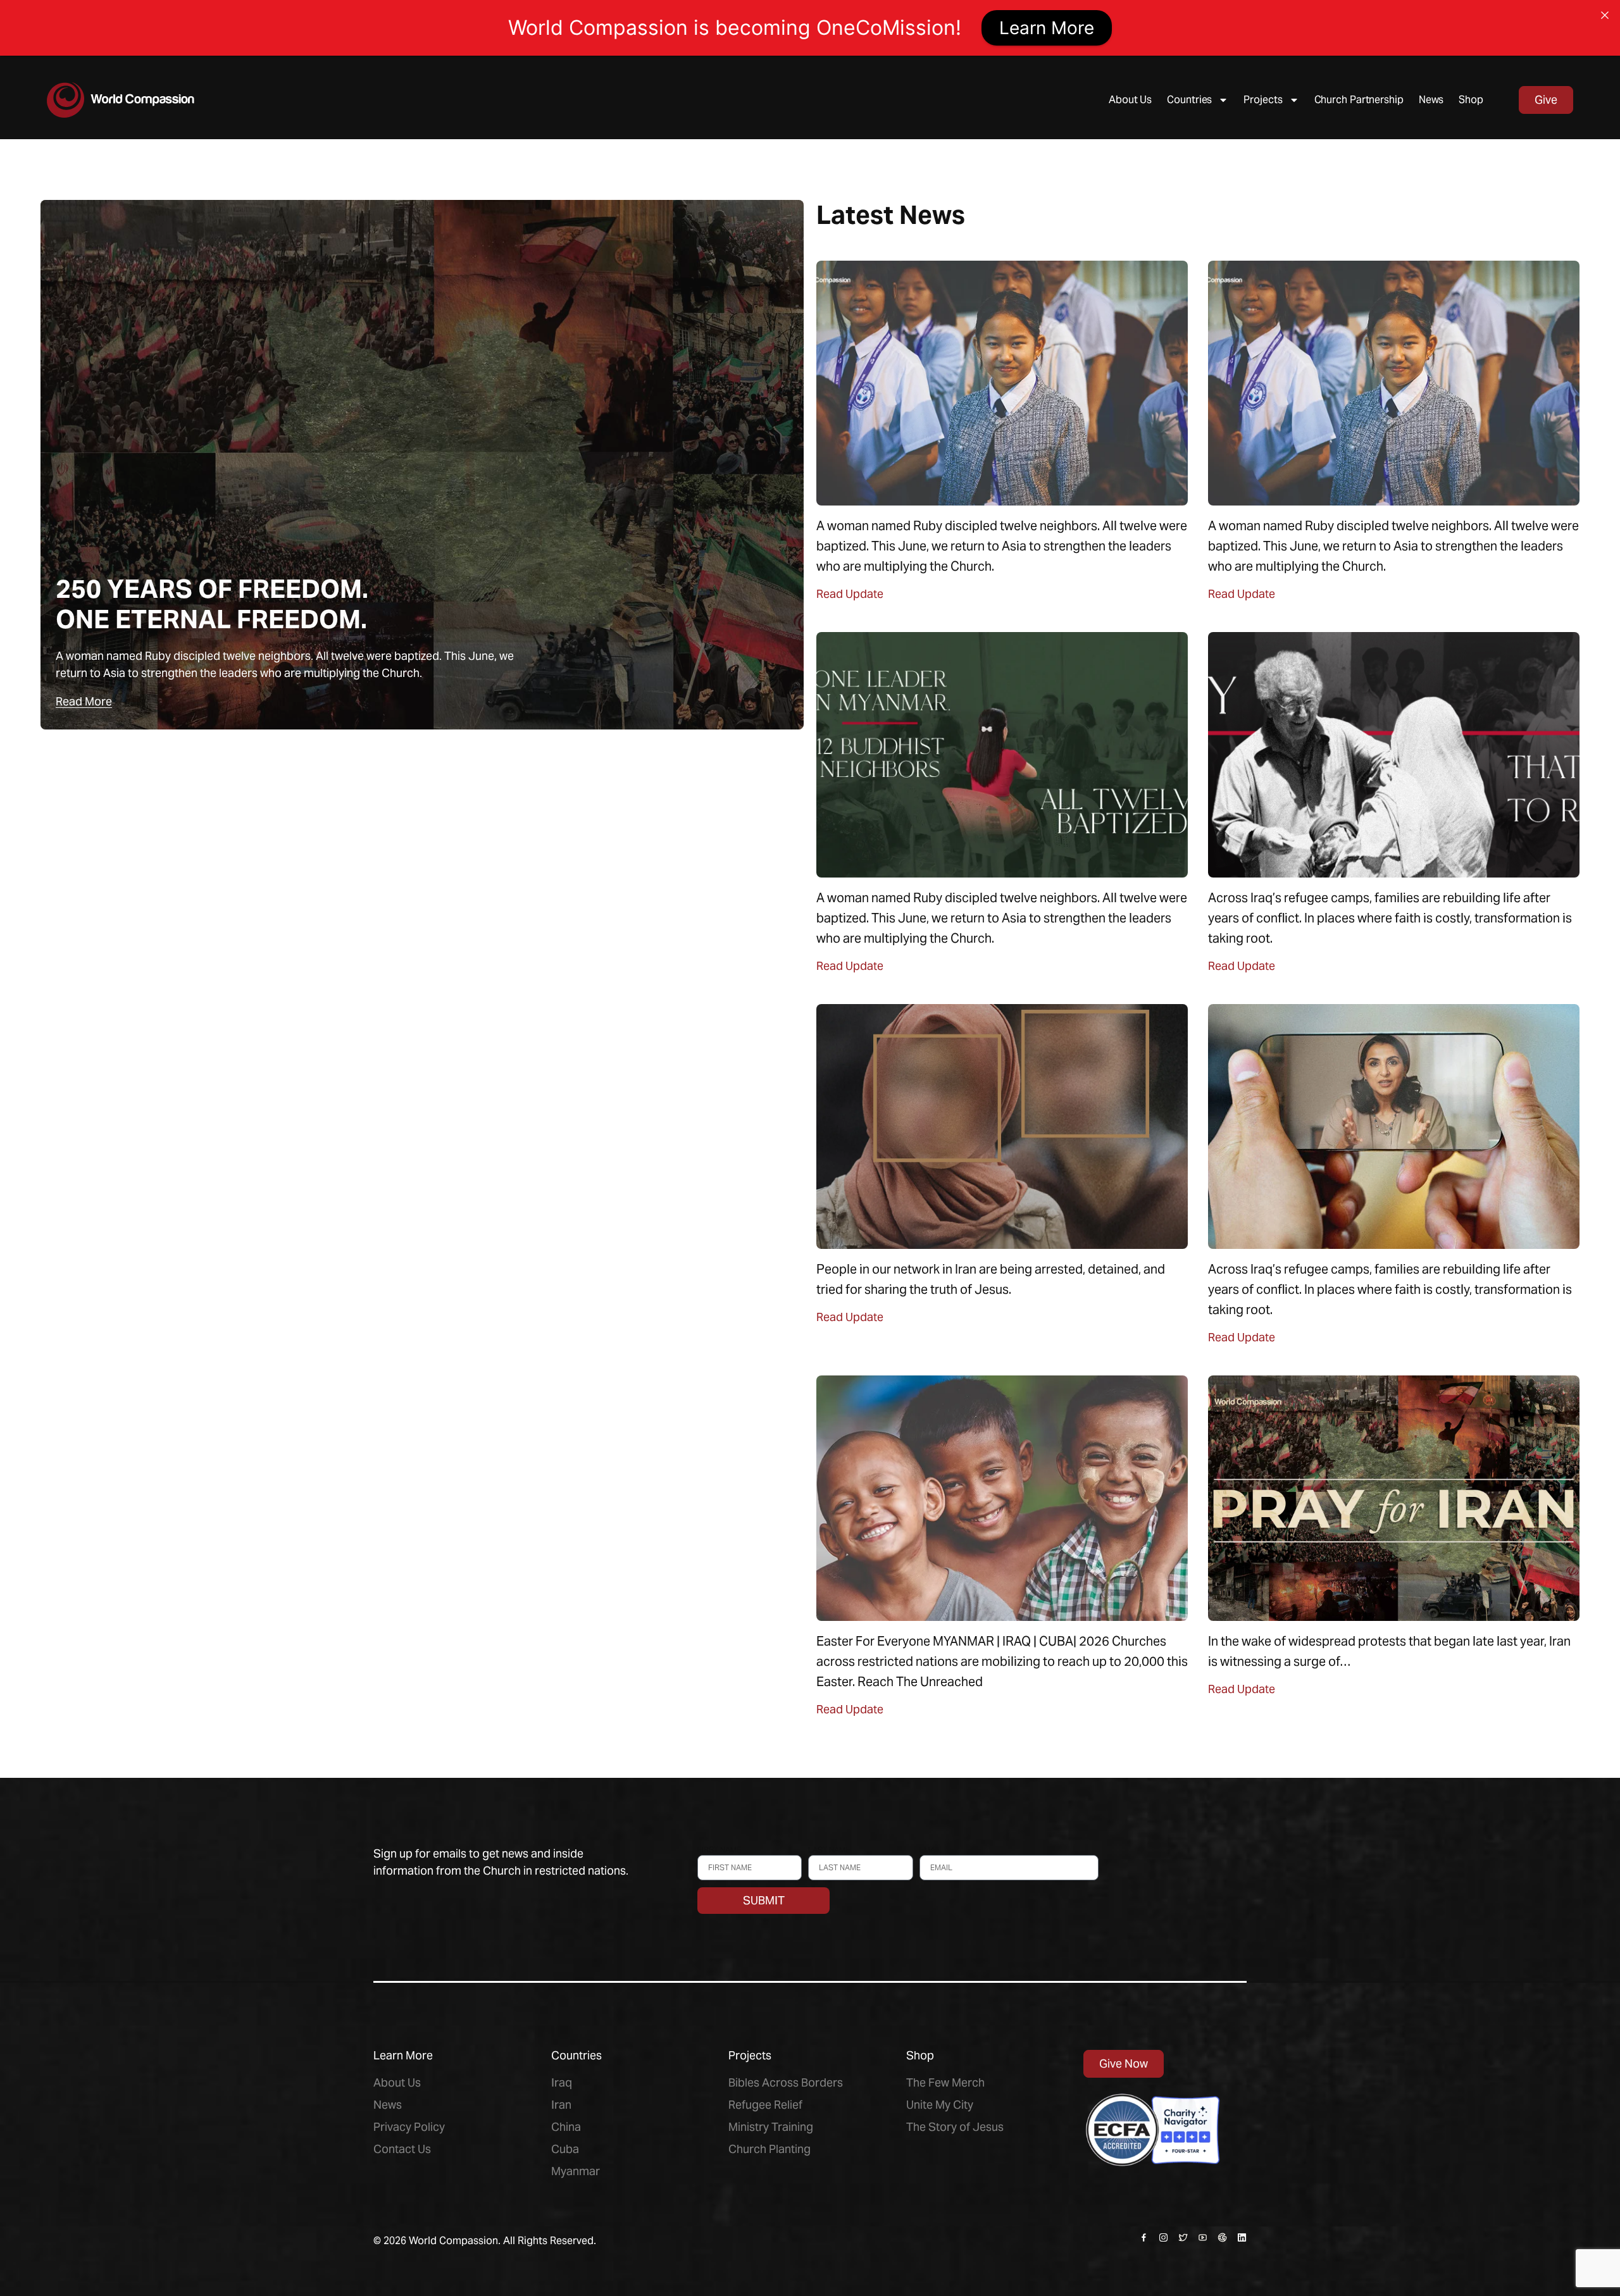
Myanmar (576, 2171)
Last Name (829, 1850)
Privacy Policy (409, 2127)
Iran (561, 2105)
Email (931, 1850)
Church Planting (769, 2149)
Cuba (565, 2149)
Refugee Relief (765, 2105)
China (566, 2127)
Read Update (850, 594)
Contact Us (402, 2149)
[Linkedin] (1242, 2237)
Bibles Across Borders (786, 2082)
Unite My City (940, 2105)
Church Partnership (1359, 100)
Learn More (1047, 28)
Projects (1263, 100)
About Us (1130, 100)
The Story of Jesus (955, 2127)
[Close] (1605, 15)
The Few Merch (945, 2082)
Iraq (562, 2082)
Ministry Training (771, 2127)
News (1431, 100)
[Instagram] (1163, 2237)
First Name (719, 1850)
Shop (1471, 100)
